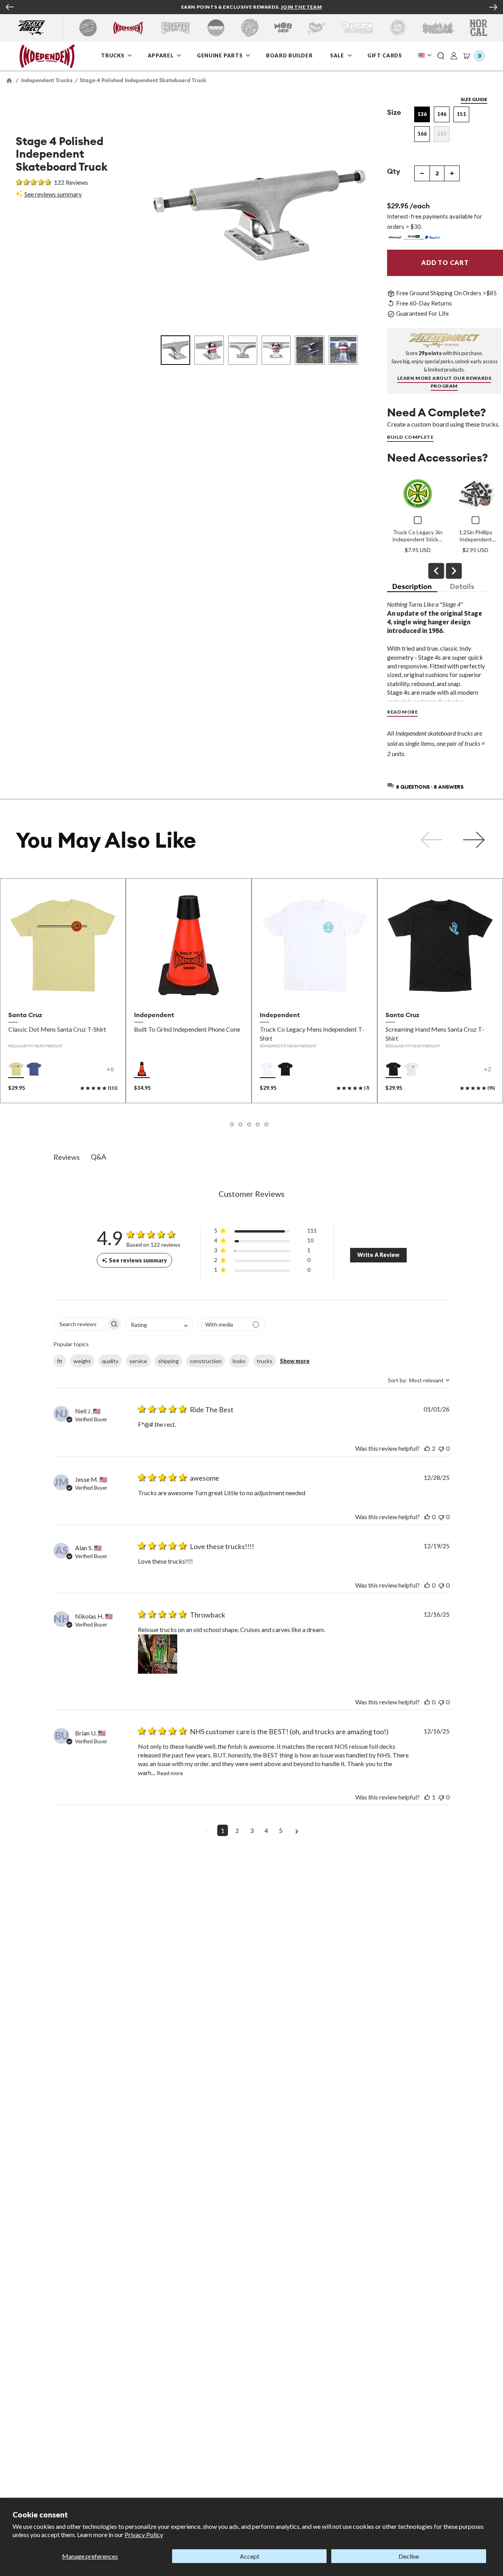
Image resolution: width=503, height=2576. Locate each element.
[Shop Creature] (176, 28)
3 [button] (252, 1830)
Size (394, 112)
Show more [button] (295, 1361)
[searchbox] (80, 1324)
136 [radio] (422, 114)
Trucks (113, 55)
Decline (409, 2556)
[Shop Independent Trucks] (128, 28)
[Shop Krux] (317, 28)
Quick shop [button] (63, 990)
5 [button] (281, 1830)
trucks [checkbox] (264, 1361)
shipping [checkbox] (168, 1361)
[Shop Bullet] (438, 28)
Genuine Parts (220, 55)
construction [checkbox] (206, 1361)
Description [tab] (412, 586)
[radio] (16, 1069)
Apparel (161, 55)
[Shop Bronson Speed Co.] (216, 28)
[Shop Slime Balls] (397, 28)
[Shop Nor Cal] (478, 28)
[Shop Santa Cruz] (88, 28)
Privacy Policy (144, 2535)
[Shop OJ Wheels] (250, 28)
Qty (394, 171)
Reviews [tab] (67, 1157)
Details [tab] (462, 586)
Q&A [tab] (98, 1157)
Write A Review (378, 1255)
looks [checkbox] (239, 1361)
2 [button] (237, 1830)
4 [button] (266, 1830)
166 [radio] (422, 134)
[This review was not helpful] (441, 1448)
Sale (338, 55)
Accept (250, 2556)
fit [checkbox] (60, 1361)
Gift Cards (385, 55)
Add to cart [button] (188, 990)
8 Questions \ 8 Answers (430, 787)
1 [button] (223, 1830)
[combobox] (159, 1324)
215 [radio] (442, 134)
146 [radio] (442, 114)
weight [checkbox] (82, 1361)
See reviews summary (53, 194)
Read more (170, 1773)
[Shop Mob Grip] (283, 28)
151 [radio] (461, 114)
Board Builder (290, 55)
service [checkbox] (138, 1361)
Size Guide (474, 99)
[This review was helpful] (427, 1448)
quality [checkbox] (110, 1361)
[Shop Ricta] (357, 28)
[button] (441, 56)
